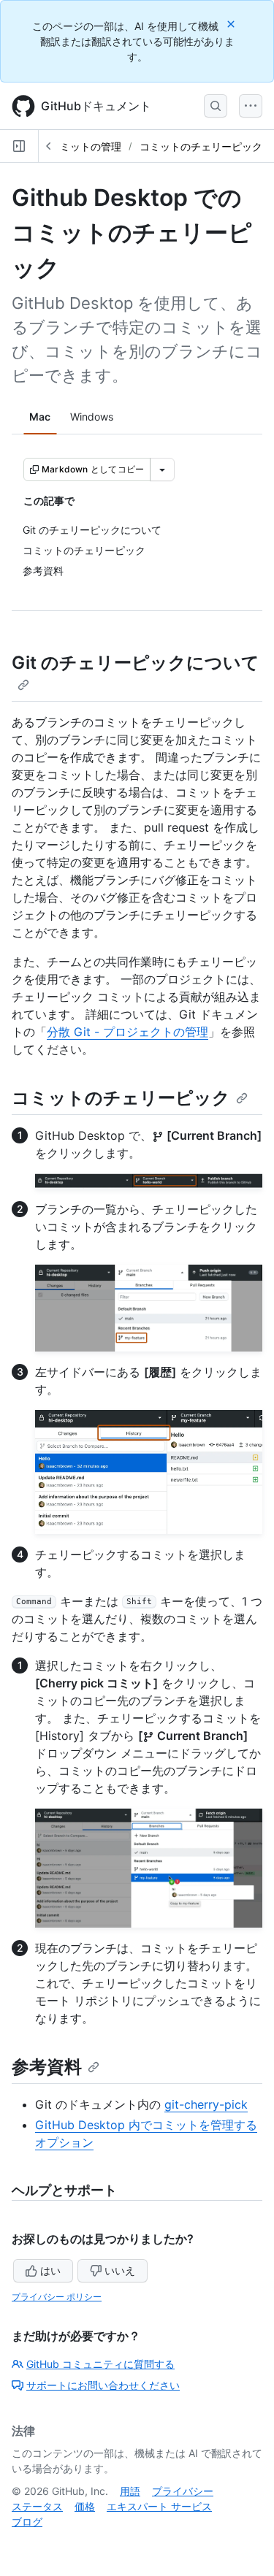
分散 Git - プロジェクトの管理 (128, 1032)
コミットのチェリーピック (201, 146)
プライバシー (183, 2491)
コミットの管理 (85, 146)
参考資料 (47, 2067)
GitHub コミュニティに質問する (100, 2364)
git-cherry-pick (206, 2104)
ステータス (37, 2506)
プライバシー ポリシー (57, 2297)
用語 (130, 2491)
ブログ (27, 2522)
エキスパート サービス (159, 2506)
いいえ (120, 2270)
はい (50, 2270)
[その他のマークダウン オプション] (162, 469)
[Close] (232, 24)
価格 (85, 2506)
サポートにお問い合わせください (103, 2385)
